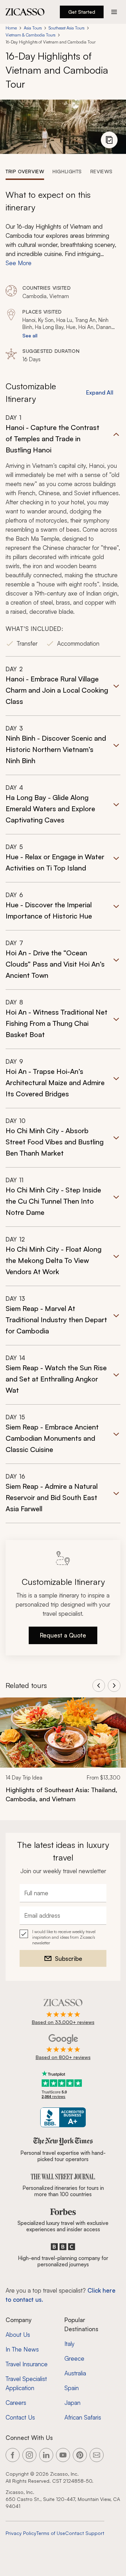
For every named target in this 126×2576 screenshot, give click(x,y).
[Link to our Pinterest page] (80, 2455)
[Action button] (114, 12)
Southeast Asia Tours (66, 28)
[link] (63, 1755)
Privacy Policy (21, 2533)
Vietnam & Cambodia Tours (30, 35)
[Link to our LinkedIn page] (46, 2455)
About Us (18, 2335)
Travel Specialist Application (26, 2383)
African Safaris (83, 2417)
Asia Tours (33, 28)
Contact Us (20, 2417)
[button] (63, 535)
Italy (69, 2344)
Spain (72, 2388)
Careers (16, 2403)
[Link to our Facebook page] (13, 2455)
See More (19, 263)
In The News (22, 2349)
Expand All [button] (100, 392)
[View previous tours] (99, 1686)
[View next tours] (114, 1686)
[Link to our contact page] (97, 2455)
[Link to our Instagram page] (29, 2455)
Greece (74, 2358)
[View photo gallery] (109, 140)
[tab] (25, 171)
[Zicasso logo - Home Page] (25, 12)
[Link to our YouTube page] (63, 2455)
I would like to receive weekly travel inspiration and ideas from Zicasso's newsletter (64, 1937)
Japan (72, 2403)
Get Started (82, 12)
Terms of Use (51, 2533)
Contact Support (85, 2533)
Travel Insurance (27, 2364)
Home (11, 28)
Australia (75, 2373)
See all (30, 335)
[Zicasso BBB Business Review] (63, 2117)
